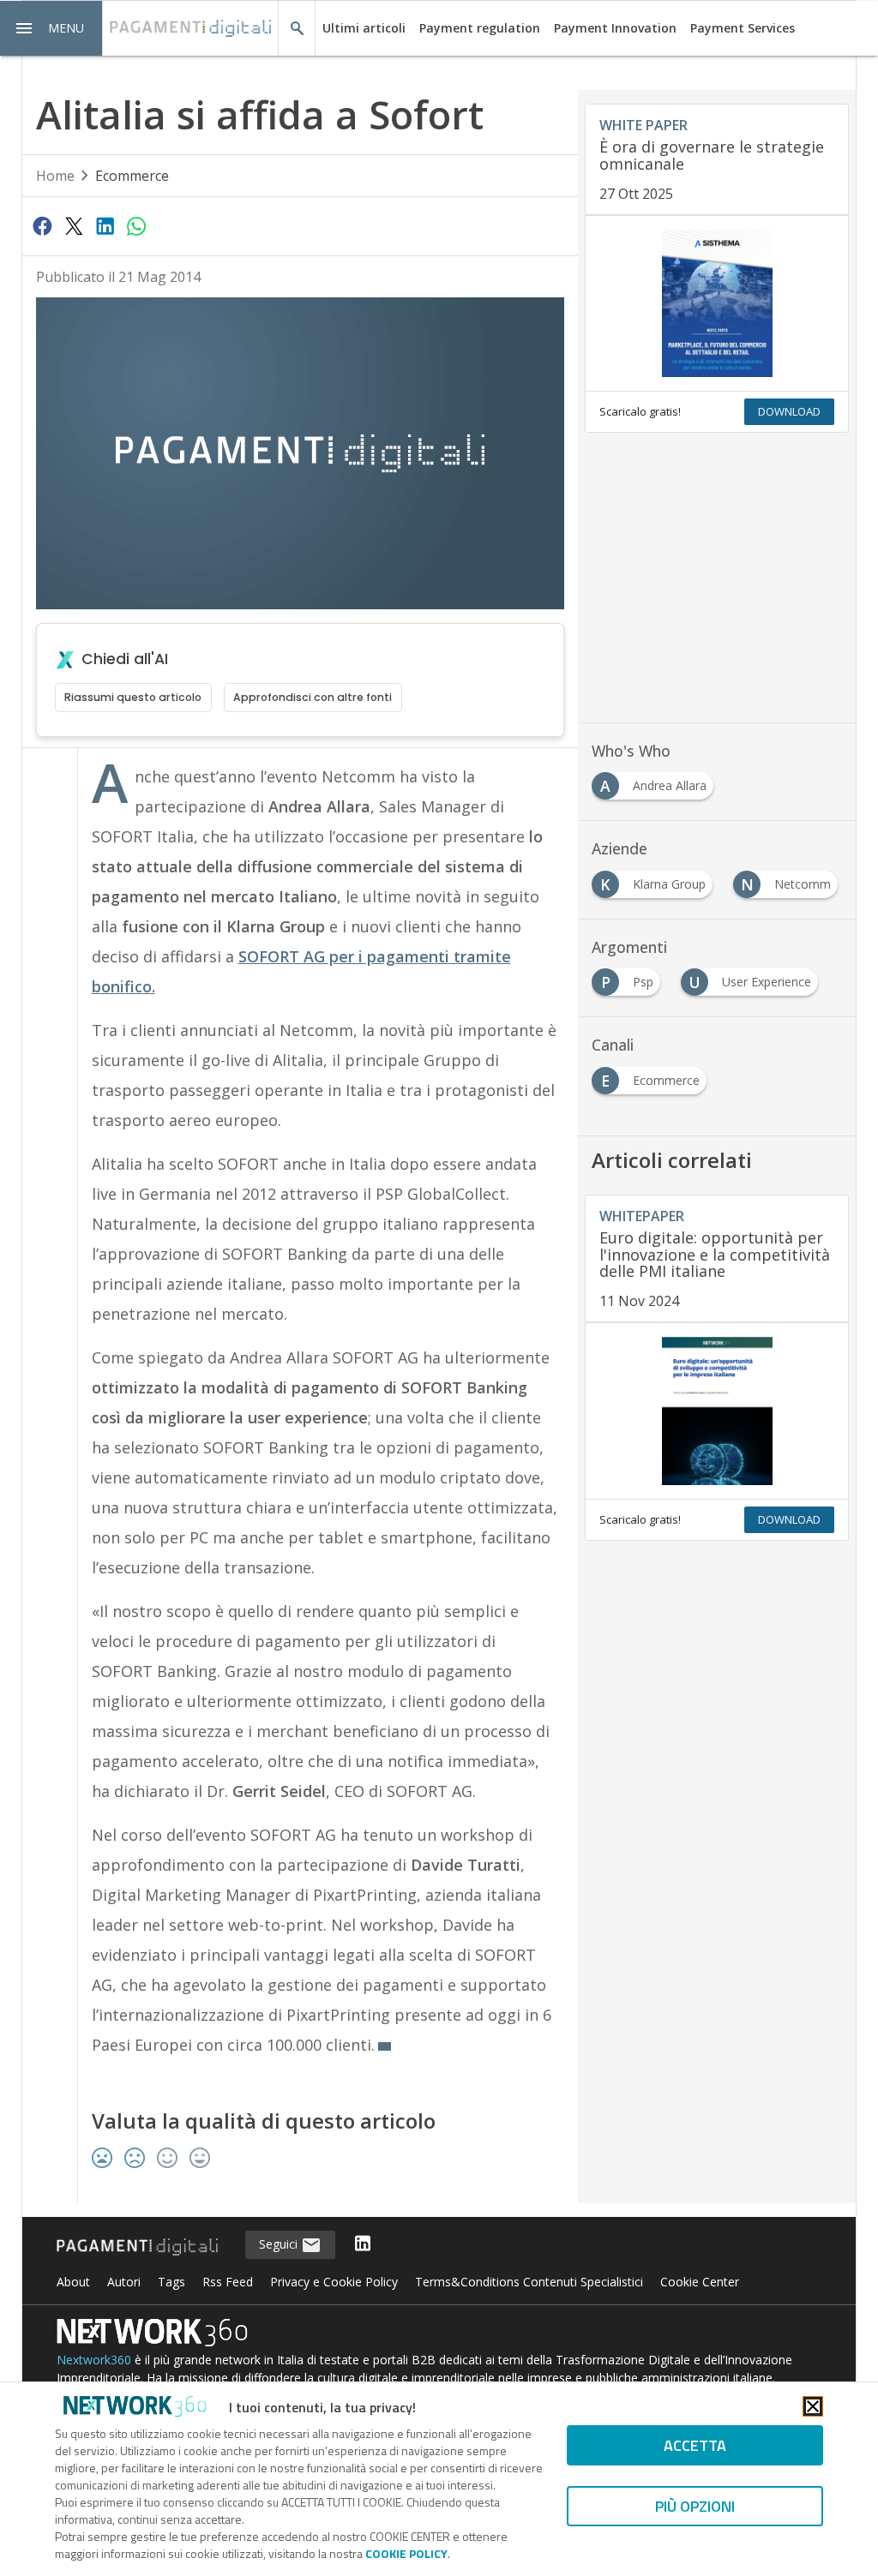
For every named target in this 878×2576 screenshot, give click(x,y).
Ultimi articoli (364, 28)
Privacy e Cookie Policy (334, 2282)
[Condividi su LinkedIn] (105, 225)
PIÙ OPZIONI (695, 2506)
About (73, 2282)
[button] (51, 28)
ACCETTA (695, 2445)
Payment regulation (480, 28)
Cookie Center (700, 2282)
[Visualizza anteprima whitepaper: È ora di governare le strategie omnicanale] (717, 303)
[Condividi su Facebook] (43, 225)
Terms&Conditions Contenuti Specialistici (529, 2282)
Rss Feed (228, 2282)
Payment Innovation (615, 28)
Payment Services (743, 28)
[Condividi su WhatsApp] (136, 225)
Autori (124, 2282)
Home (55, 176)
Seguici (280, 2244)
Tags (171, 2282)
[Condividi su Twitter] (74, 225)
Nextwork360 (94, 2360)
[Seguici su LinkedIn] (363, 2245)
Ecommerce (132, 176)
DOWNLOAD (789, 411)
